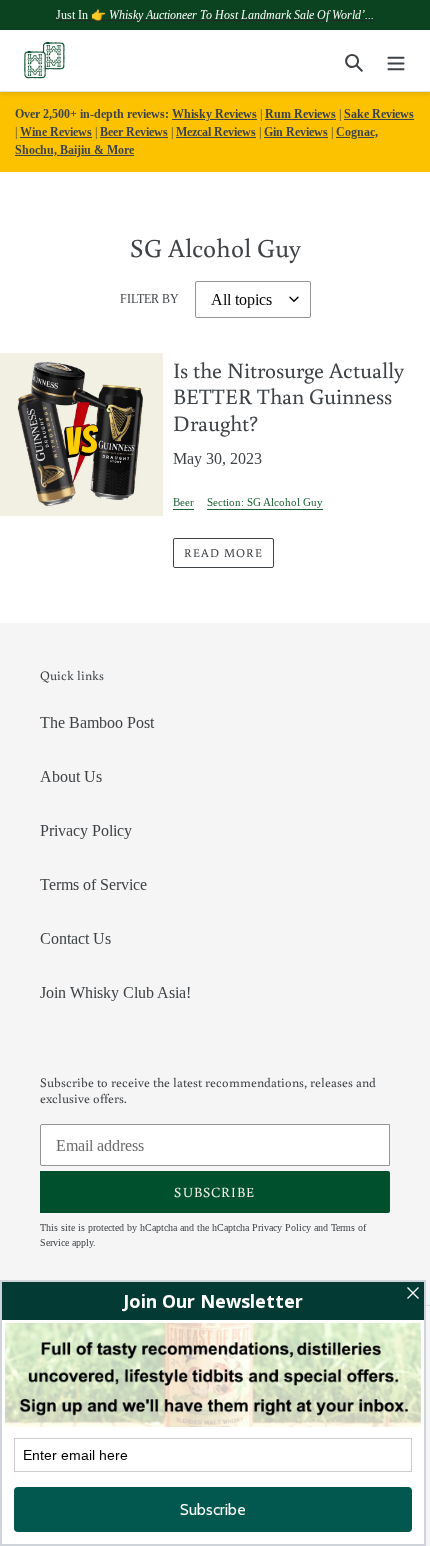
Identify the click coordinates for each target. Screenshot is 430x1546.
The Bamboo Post (97, 722)
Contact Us (75, 938)
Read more (223, 552)
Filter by (149, 299)
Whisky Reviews (214, 114)
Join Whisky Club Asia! (115, 992)
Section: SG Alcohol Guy (265, 502)
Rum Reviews (300, 114)
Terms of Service (93, 884)
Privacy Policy (86, 830)
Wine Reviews (56, 132)
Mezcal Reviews (216, 132)
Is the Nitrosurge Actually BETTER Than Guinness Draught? (288, 396)
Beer (183, 502)
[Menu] (396, 61)
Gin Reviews (296, 132)
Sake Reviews (379, 114)
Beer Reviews (134, 132)
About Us (71, 776)
